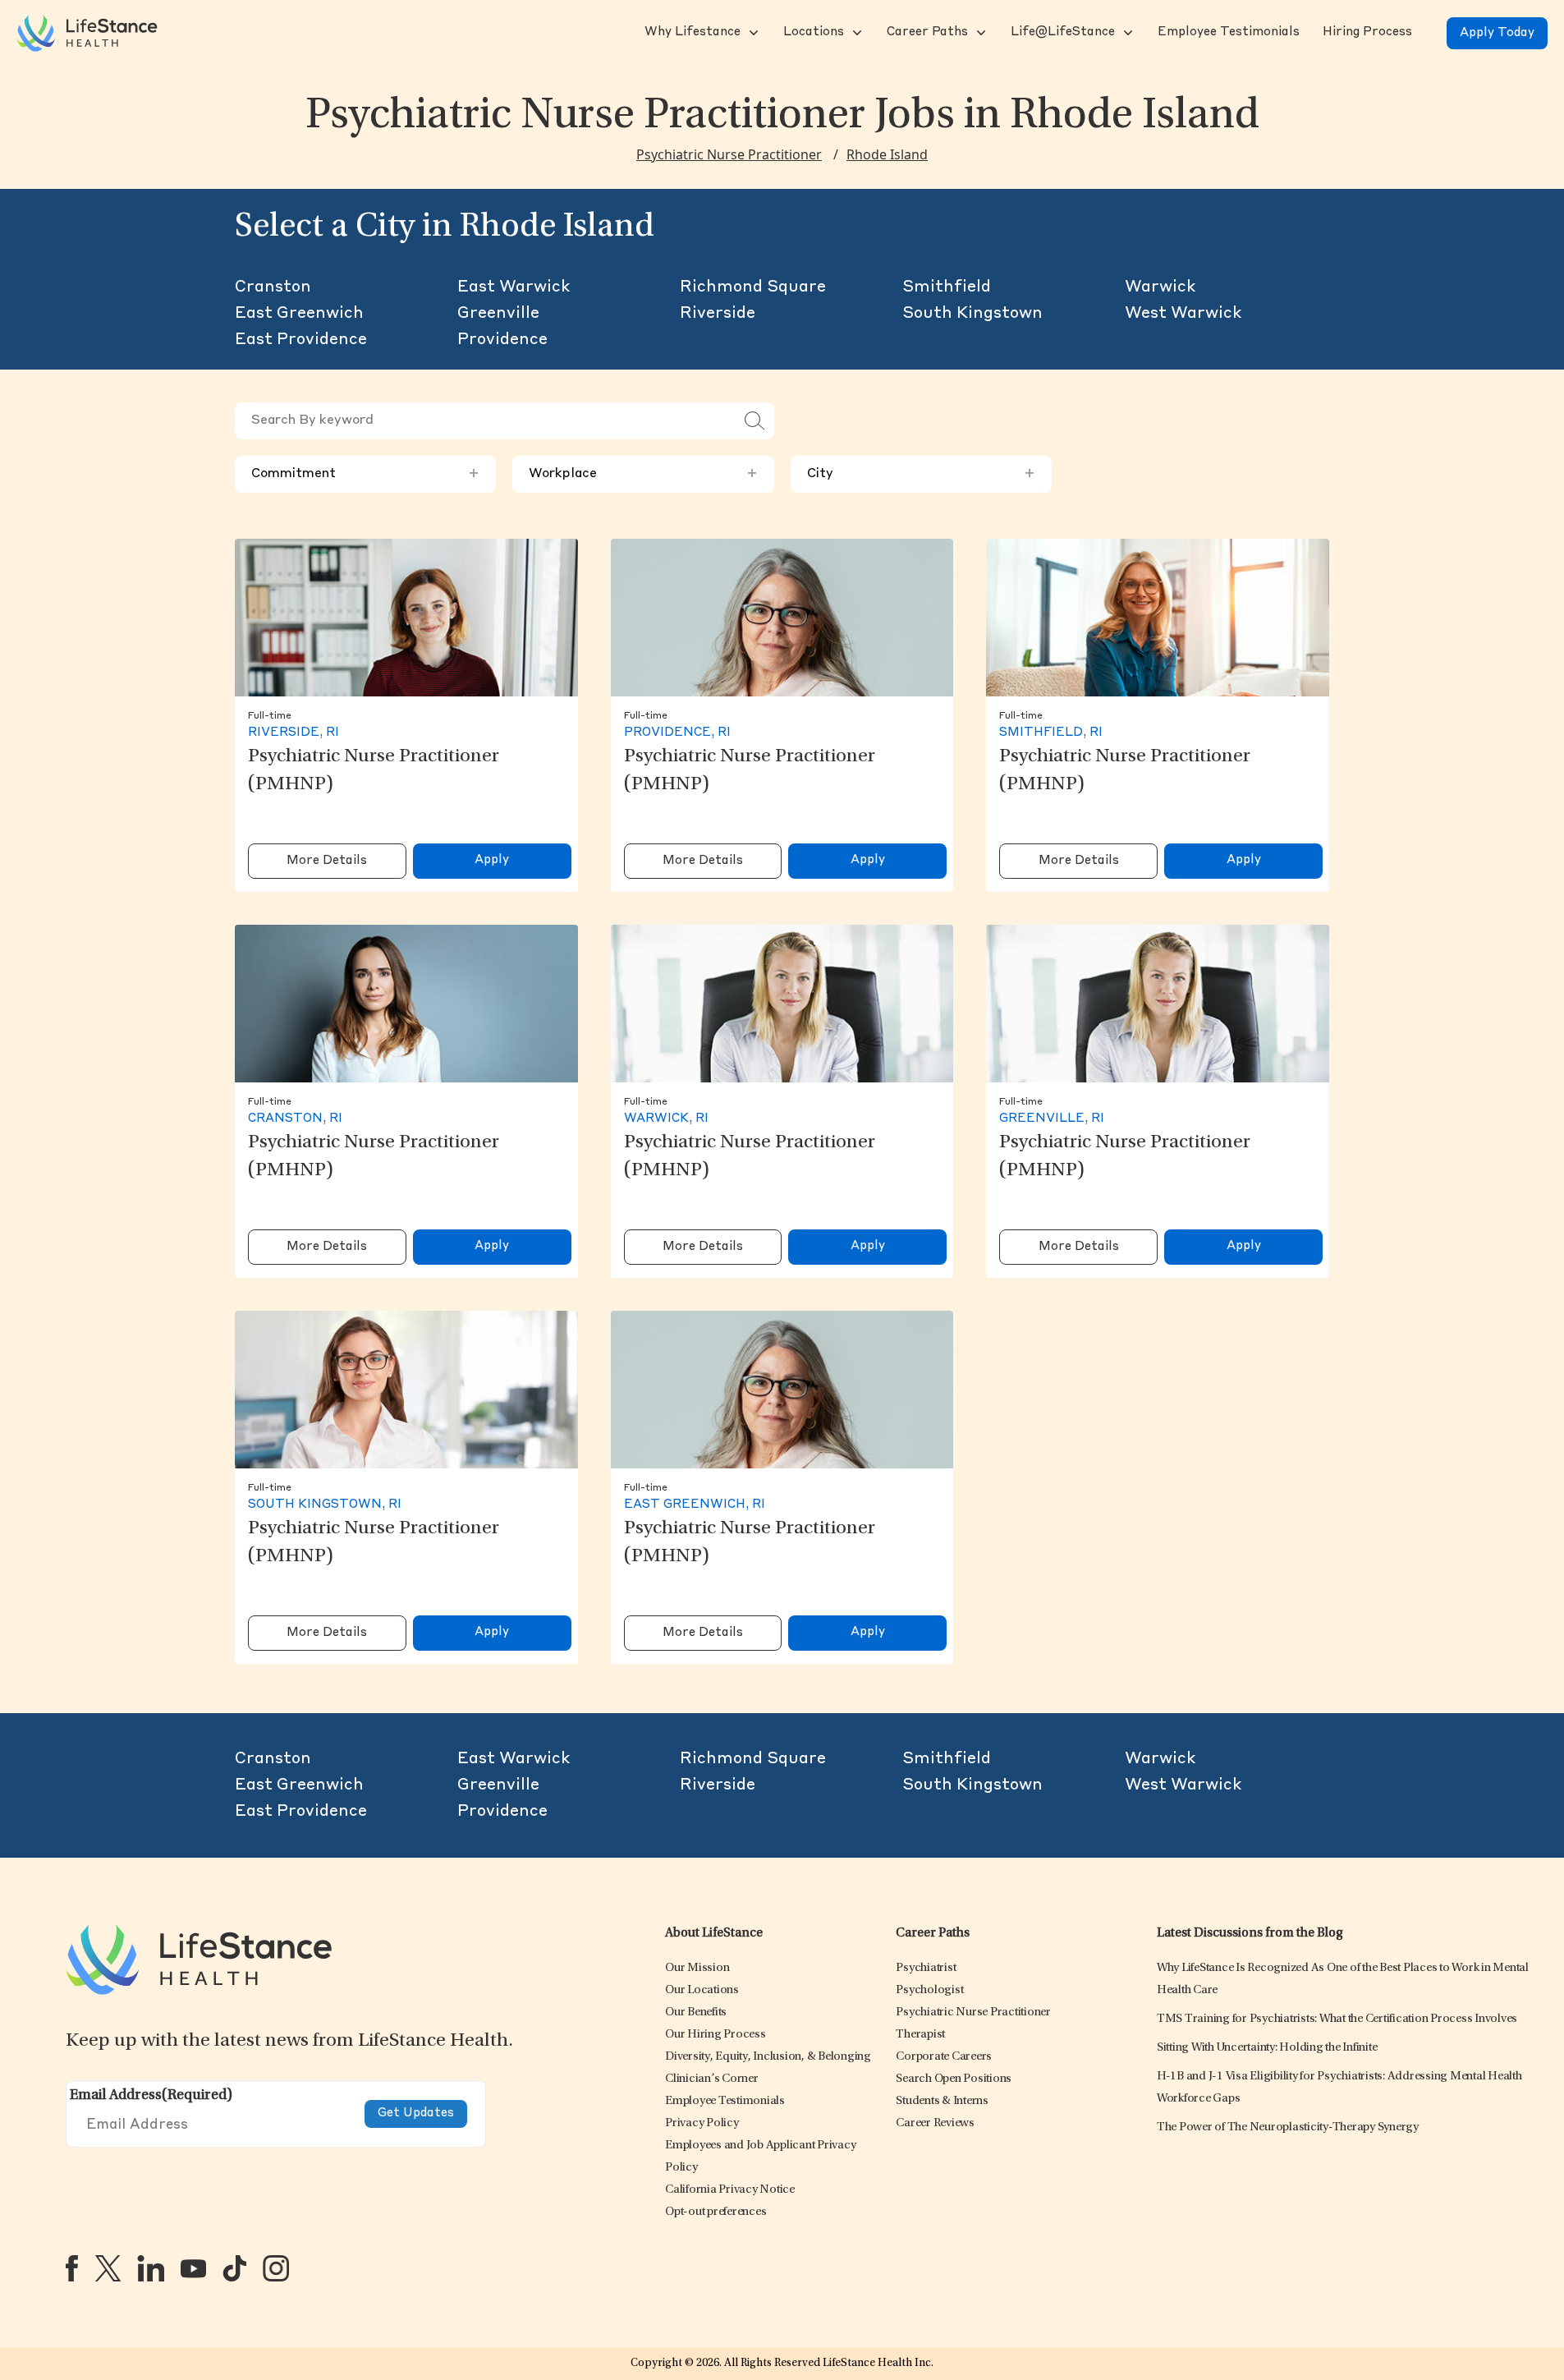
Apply (492, 860)
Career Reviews (935, 2123)
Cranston (273, 287)
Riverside (718, 314)
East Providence (301, 340)
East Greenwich (299, 314)
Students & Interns (942, 2101)
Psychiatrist (926, 1968)
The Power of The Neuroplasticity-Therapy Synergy (1288, 2127)
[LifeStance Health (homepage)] (87, 33)
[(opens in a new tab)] (72, 2268)
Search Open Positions (954, 2079)
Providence (502, 340)
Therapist (920, 2035)
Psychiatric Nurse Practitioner (729, 154)
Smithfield (947, 287)
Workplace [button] (643, 474)
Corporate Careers (944, 2057)
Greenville (498, 314)
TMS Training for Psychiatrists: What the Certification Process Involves (1337, 2019)
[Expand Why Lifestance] (752, 33)
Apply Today (1497, 33)
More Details (327, 861)
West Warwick (1183, 314)
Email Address (151, 2096)
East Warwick (514, 287)
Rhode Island (887, 154)
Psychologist (929, 1990)
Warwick (1160, 287)
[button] (691, 33)
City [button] (921, 474)
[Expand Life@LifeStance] (1126, 33)
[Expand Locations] (855, 33)
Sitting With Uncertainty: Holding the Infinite (1267, 2048)
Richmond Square (753, 287)
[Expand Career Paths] (979, 33)
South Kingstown (972, 314)
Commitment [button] (365, 474)
